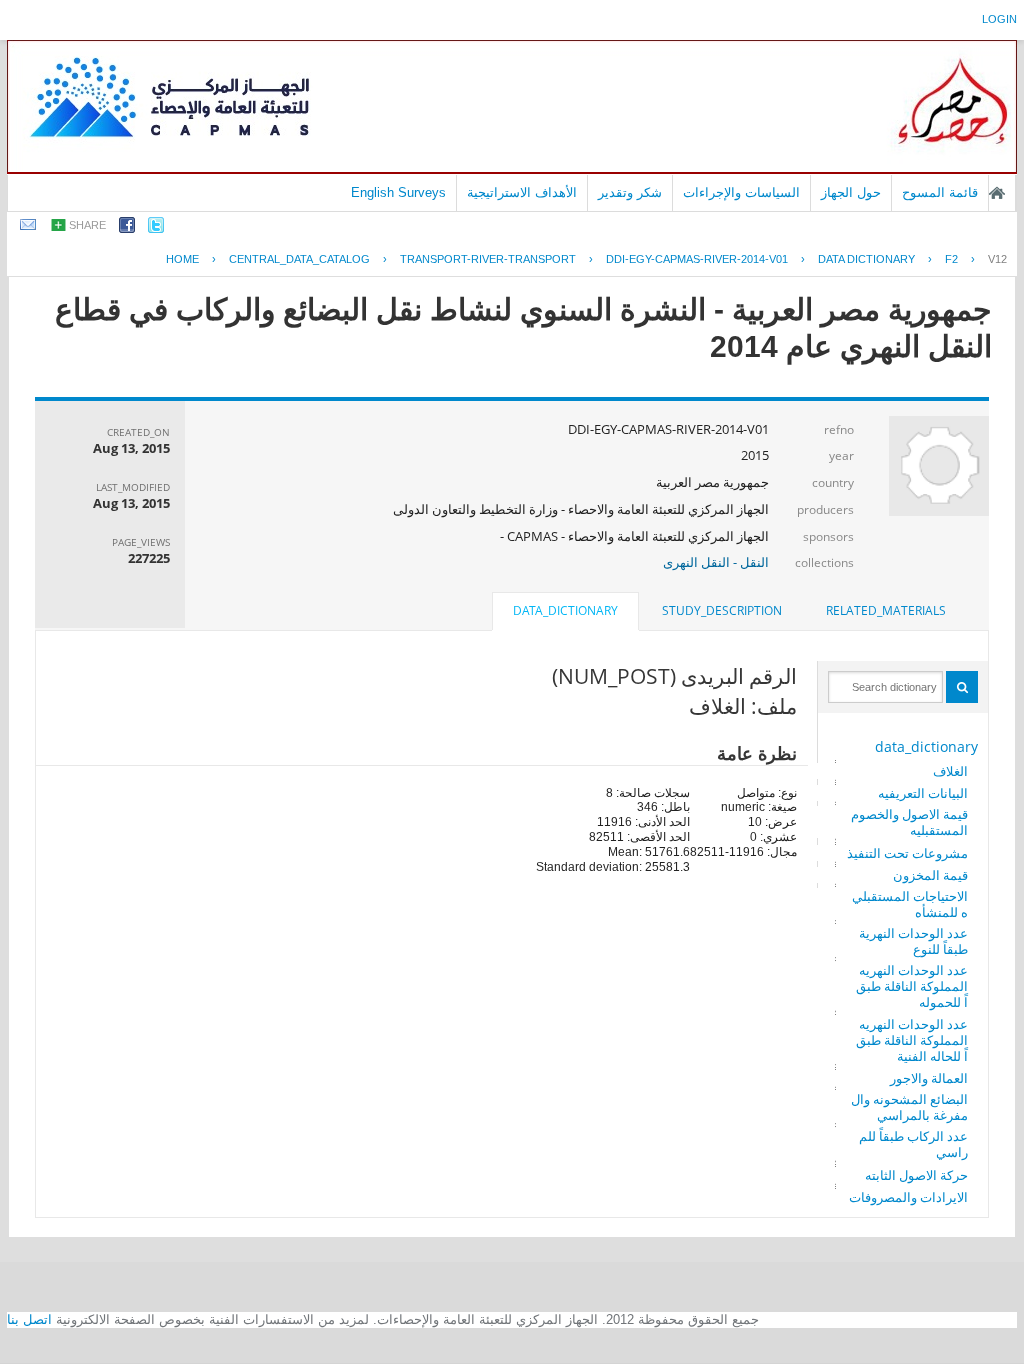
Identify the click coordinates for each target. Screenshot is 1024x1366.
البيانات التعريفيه (923, 793)
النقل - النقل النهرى (716, 562)
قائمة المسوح (940, 192)
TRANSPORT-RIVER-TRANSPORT (488, 259)
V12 (997, 259)
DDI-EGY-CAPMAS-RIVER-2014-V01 (697, 259)
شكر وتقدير (630, 192)
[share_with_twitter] (156, 228)
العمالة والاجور (929, 1078)
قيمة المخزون (930, 875)
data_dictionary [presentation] (565, 610)
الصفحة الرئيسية (997, 193)
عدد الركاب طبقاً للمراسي (913, 1144)
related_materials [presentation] (886, 610)
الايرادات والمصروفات (908, 1197)
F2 (951, 259)
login (999, 19)
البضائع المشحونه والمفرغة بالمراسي (909, 1107)
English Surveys (398, 192)
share (87, 225)
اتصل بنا (29, 1319)
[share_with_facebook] (127, 228)
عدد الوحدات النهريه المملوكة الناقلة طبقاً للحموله (912, 986)
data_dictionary (926, 746)
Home (182, 259)
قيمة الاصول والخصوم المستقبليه (909, 822)
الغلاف (950, 771)
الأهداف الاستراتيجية (522, 192)
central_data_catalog (299, 259)
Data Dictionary (866, 259)
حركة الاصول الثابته (916, 1175)
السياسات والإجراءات (741, 192)
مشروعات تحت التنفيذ (907, 853)
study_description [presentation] (722, 610)
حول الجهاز (851, 192)
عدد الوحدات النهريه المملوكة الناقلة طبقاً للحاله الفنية (912, 1040)
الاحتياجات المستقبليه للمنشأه (910, 904)
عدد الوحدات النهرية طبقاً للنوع (913, 941)
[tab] (886, 611)
